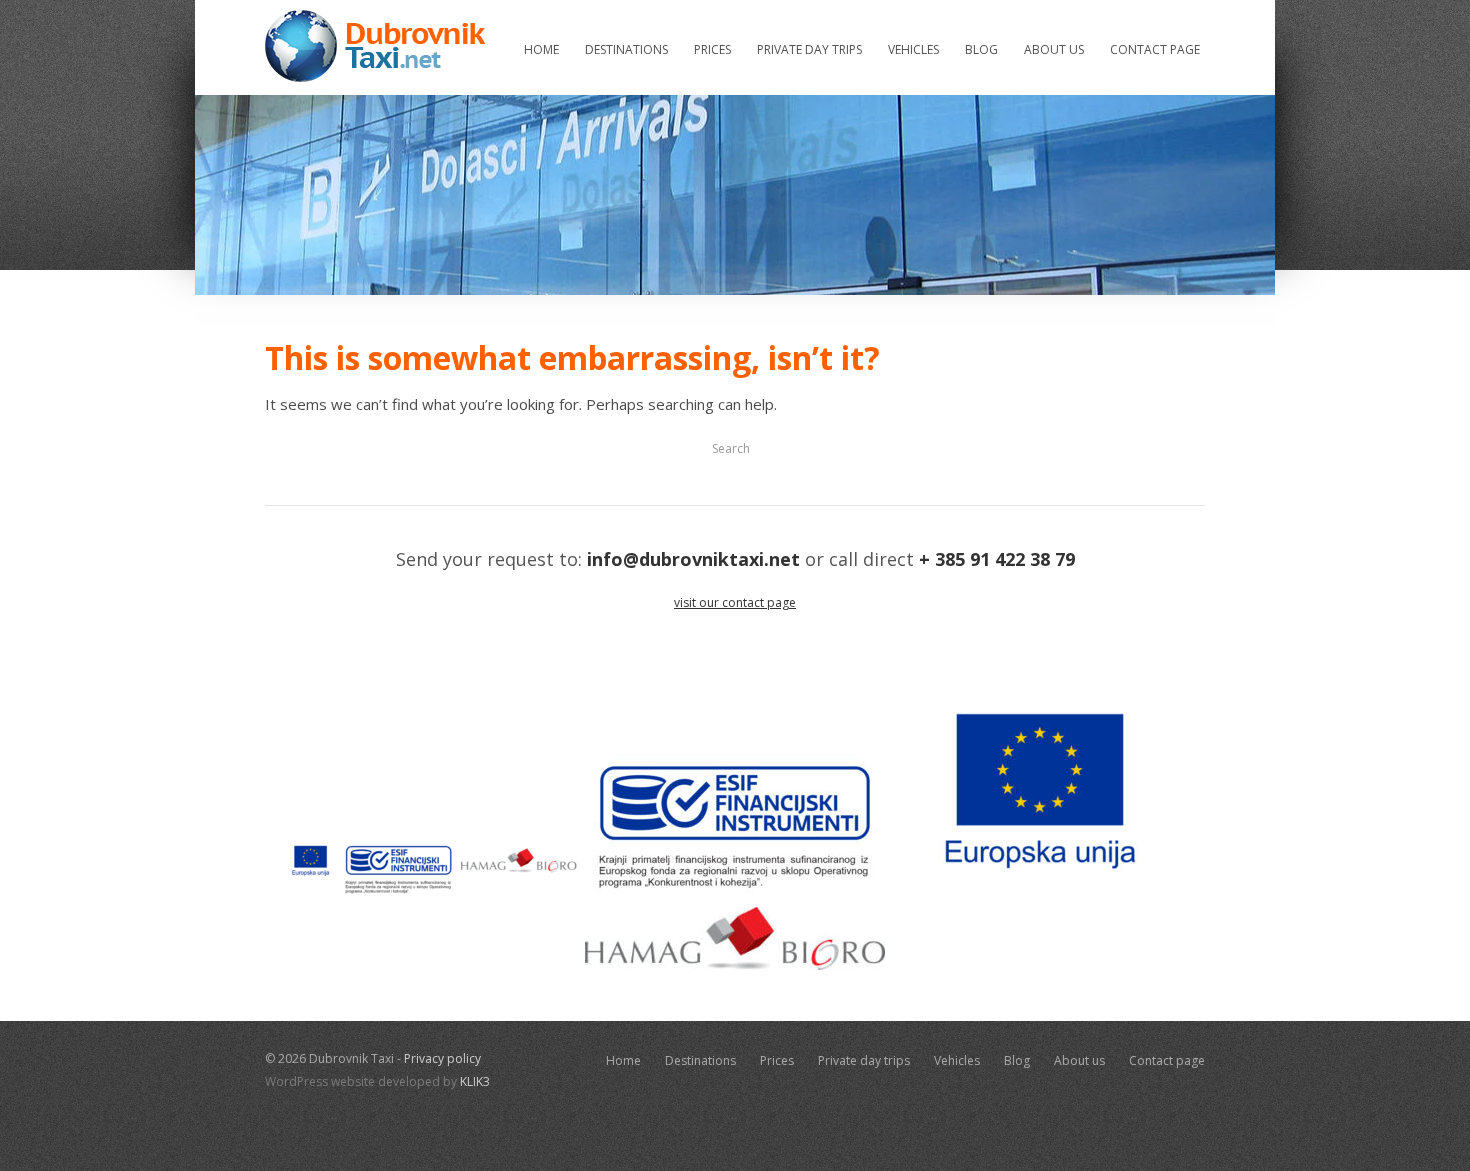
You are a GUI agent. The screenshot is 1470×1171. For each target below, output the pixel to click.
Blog (981, 49)
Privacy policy (442, 1058)
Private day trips (809, 49)
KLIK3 (475, 1081)
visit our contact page (735, 602)
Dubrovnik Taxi (375, 46)
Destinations (626, 49)
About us (1054, 49)
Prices (712, 49)
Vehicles (913, 49)
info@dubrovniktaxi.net (693, 559)
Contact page (1155, 49)
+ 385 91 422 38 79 (997, 559)
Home (541, 49)
